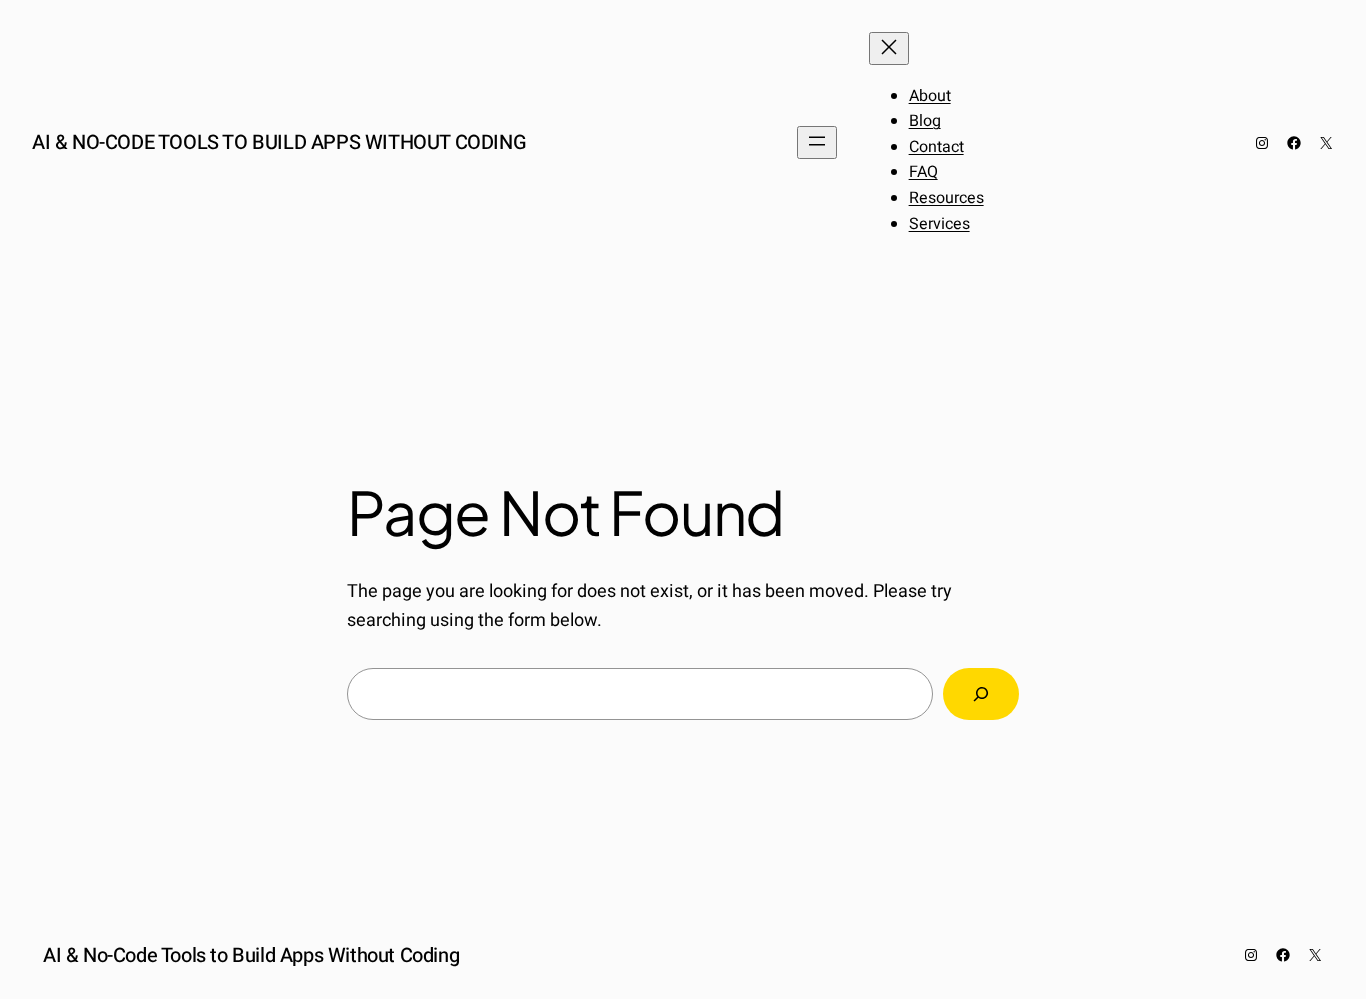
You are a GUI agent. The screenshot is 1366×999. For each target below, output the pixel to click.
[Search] (981, 694)
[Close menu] (889, 48)
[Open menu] (817, 142)
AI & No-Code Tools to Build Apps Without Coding (279, 142)
